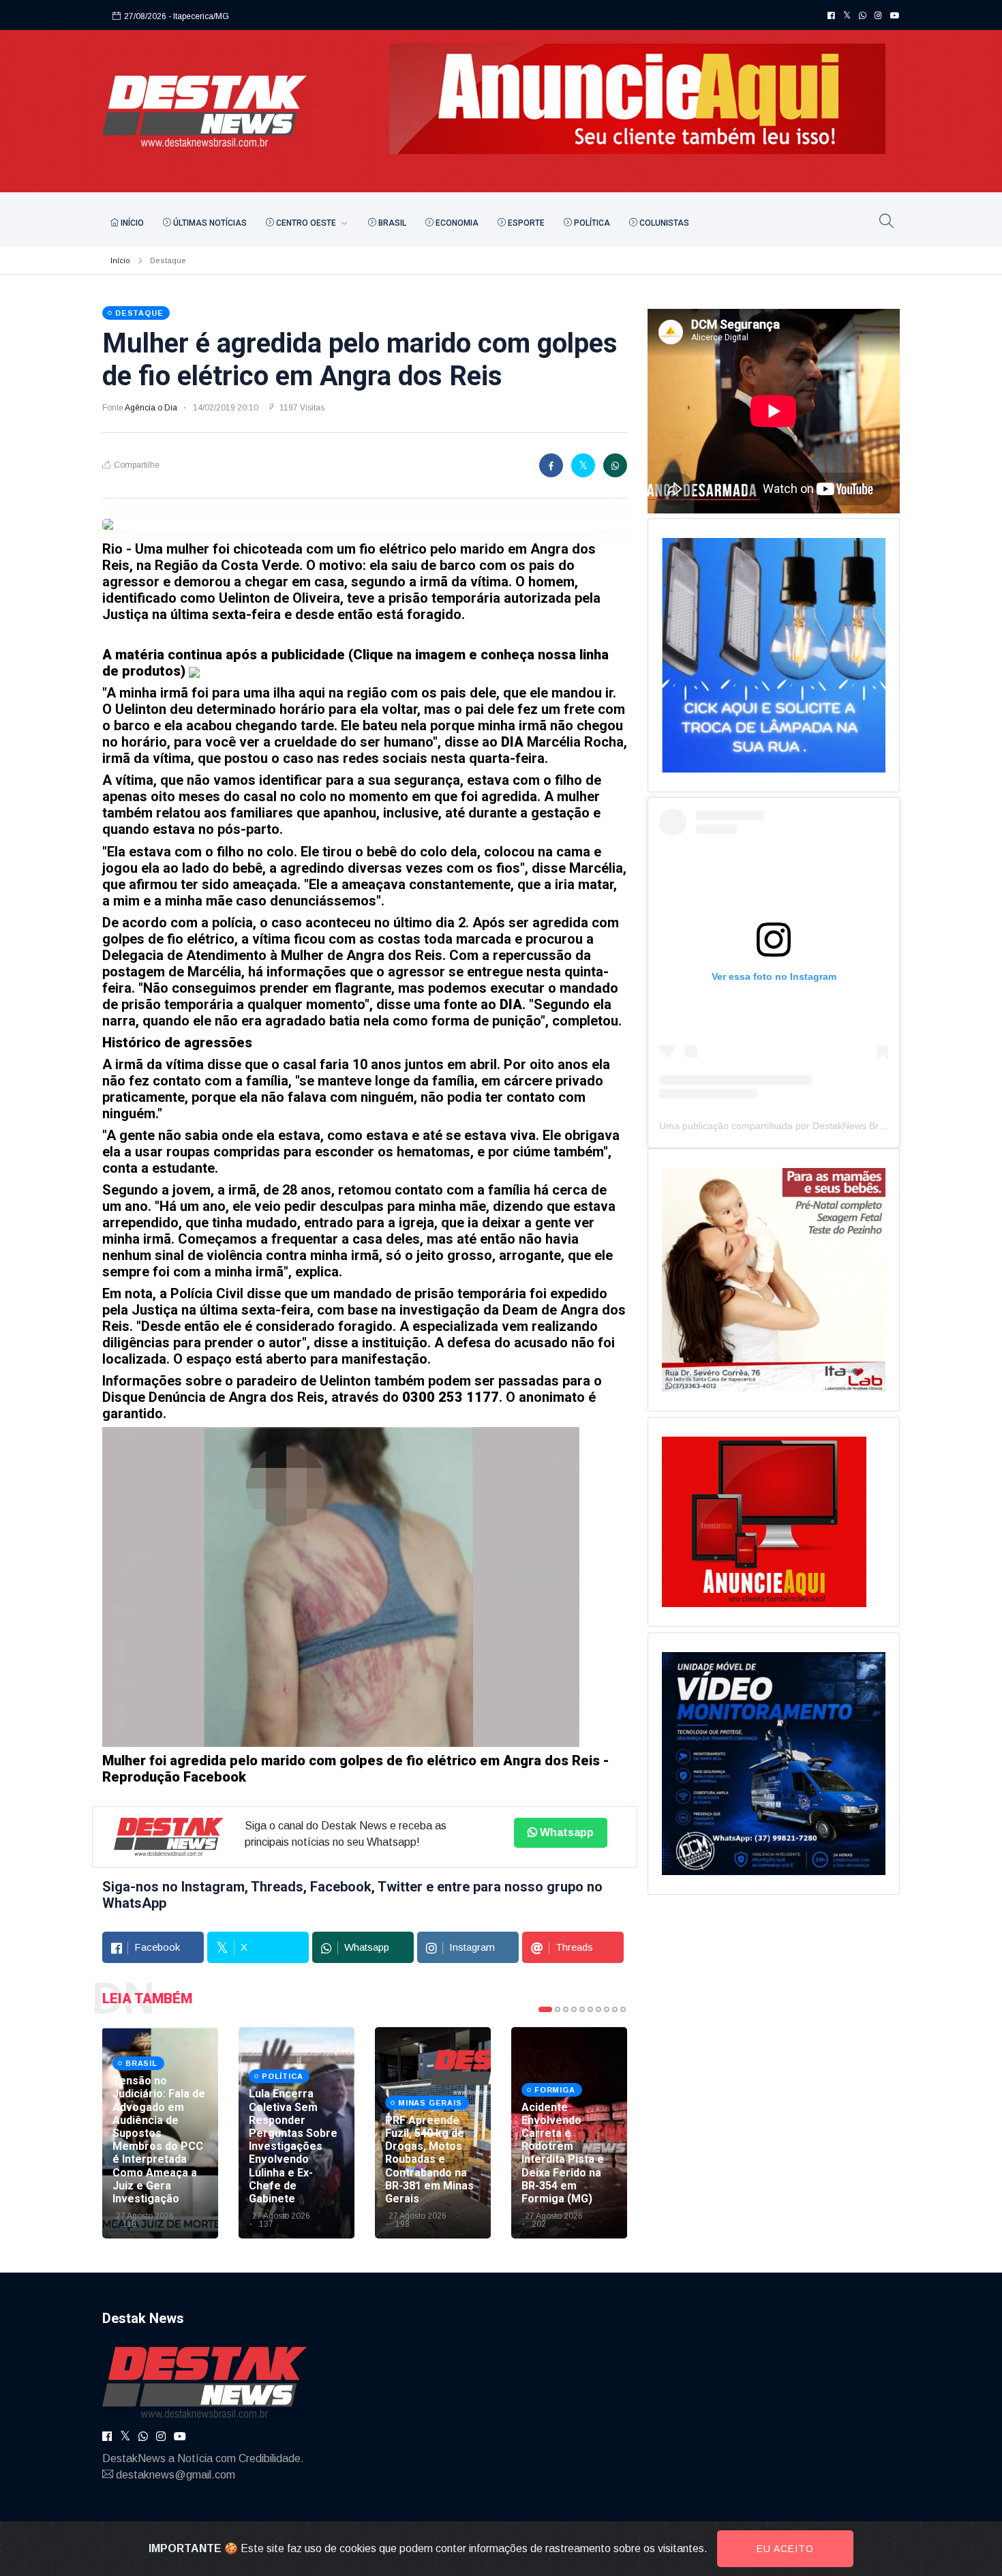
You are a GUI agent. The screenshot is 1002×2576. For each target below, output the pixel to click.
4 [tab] (574, 2009)
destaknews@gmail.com (176, 2475)
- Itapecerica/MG (199, 16)
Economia (456, 223)
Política (591, 223)
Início (131, 223)
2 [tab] (558, 2009)
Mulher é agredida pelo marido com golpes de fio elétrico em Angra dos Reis (360, 360)
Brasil (391, 223)
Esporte (525, 223)
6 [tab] (590, 2009)
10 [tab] (623, 2009)
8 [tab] (607, 2009)
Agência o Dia (152, 408)
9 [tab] (615, 2009)
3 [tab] (566, 2009)
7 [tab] (598, 2009)
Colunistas (663, 223)
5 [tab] (582, 2009)
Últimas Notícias (209, 223)
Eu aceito (785, 2549)
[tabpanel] (160, 2133)
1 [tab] (545, 2009)
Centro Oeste (306, 223)
